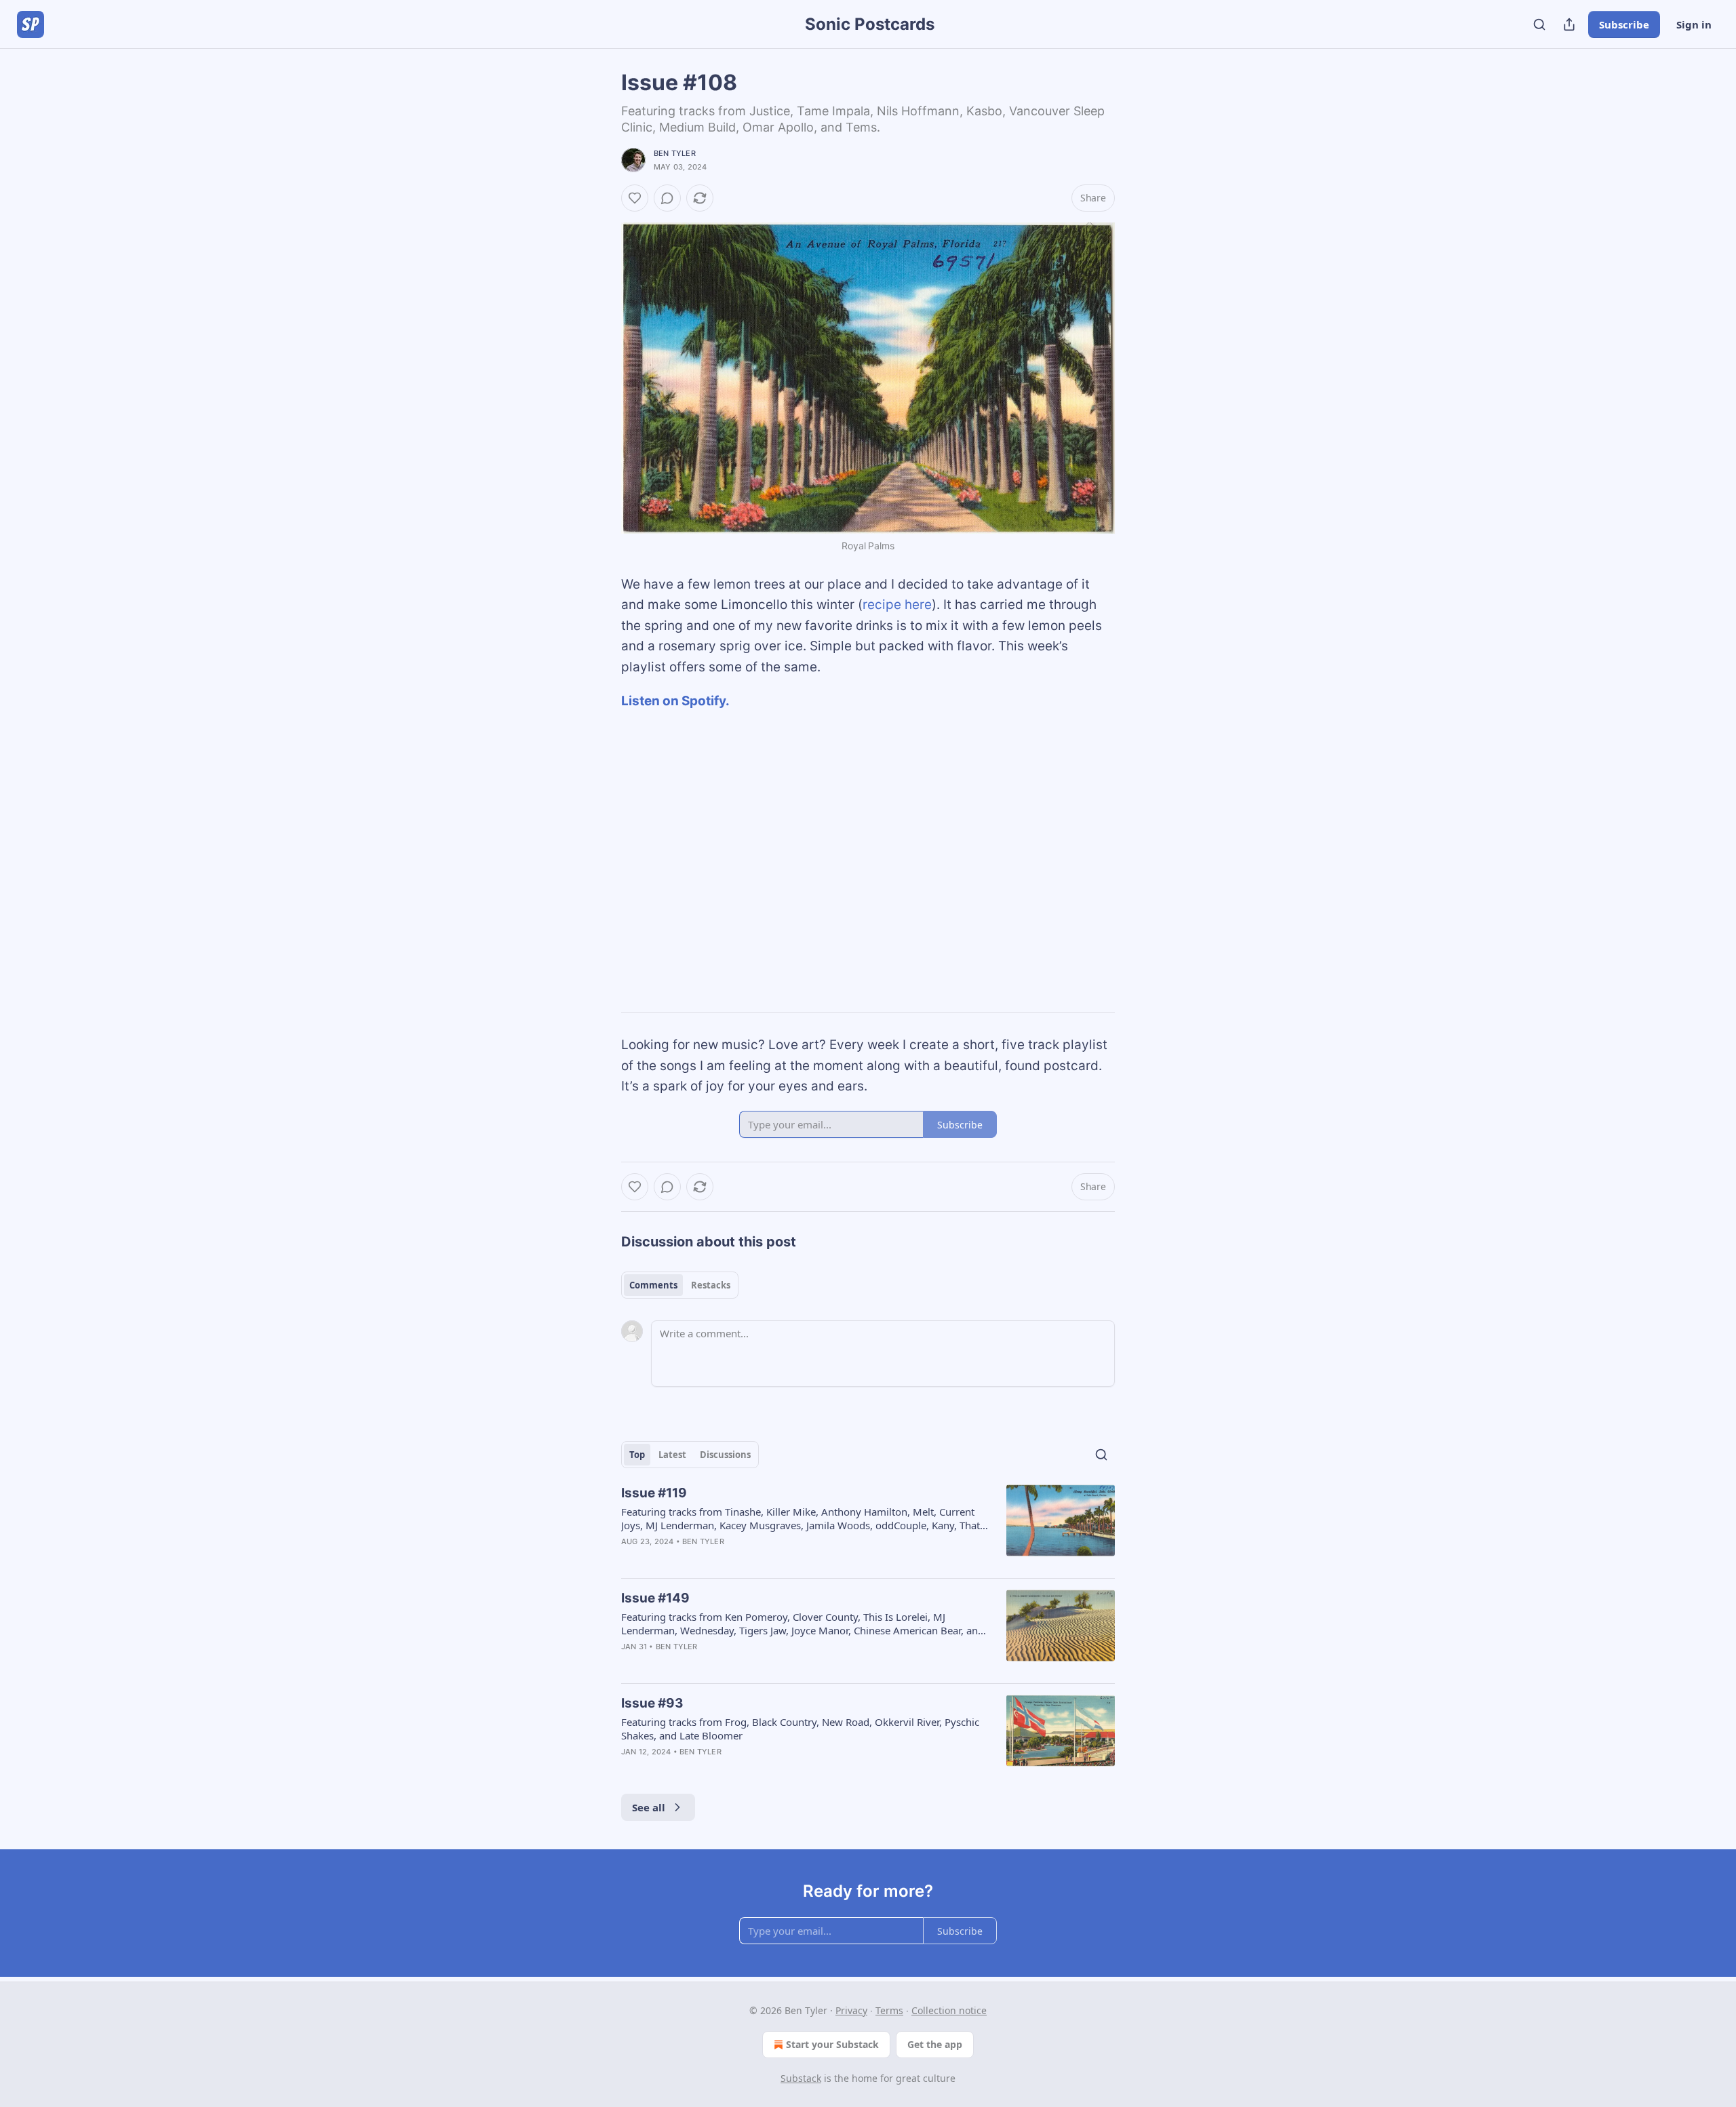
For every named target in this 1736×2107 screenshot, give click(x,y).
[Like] (635, 198)
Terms (889, 2010)
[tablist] (680, 1285)
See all (649, 1807)
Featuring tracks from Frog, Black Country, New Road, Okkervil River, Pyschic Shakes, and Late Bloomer (800, 1729)
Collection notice (949, 2010)
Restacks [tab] (711, 1285)
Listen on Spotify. (675, 701)
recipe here (897, 605)
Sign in (1694, 24)
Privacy (851, 2010)
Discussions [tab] (725, 1455)
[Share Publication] (1569, 24)
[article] (868, 1526)
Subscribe (1624, 24)
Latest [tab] (672, 1455)
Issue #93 (652, 1703)
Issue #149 (655, 1598)
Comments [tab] (653, 1285)
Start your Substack (832, 2044)
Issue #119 (654, 1493)
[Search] (1539, 24)
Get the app (935, 2044)
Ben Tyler (675, 153)
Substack (801, 2078)
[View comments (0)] (667, 198)
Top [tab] (637, 1455)
